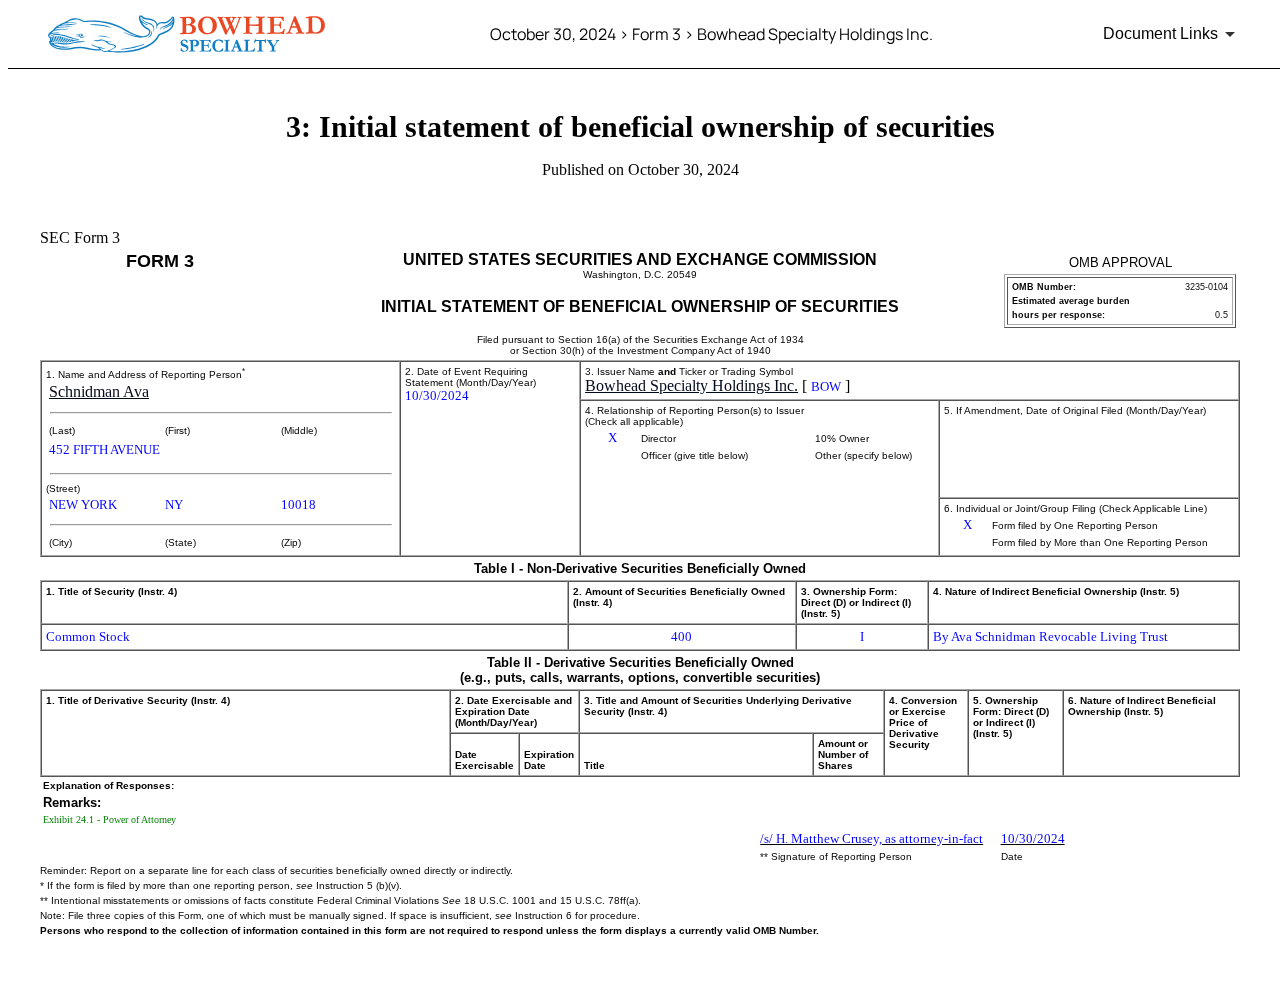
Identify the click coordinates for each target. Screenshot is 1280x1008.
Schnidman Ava (99, 391)
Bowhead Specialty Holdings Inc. (691, 385)
